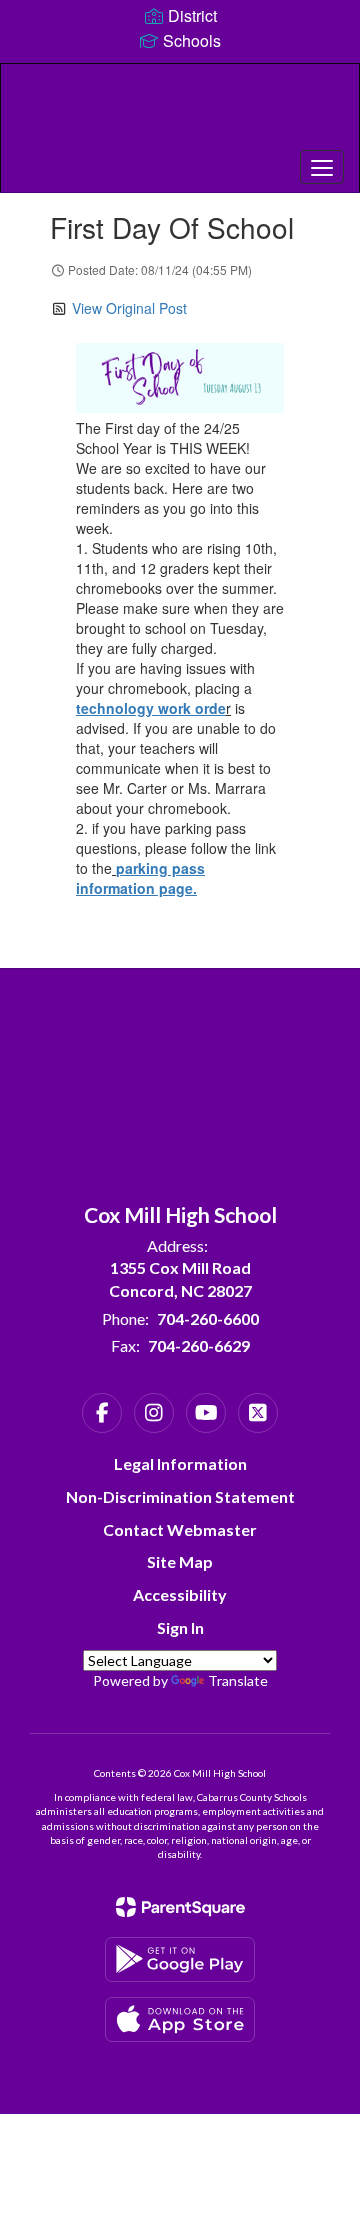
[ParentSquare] (180, 1907)
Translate (238, 1680)
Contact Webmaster (180, 1529)
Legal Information (180, 1463)
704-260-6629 (199, 1345)
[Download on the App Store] (180, 2019)
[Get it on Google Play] (180, 1959)
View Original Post (129, 308)
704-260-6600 (208, 1318)
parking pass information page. (140, 878)
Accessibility (180, 1594)
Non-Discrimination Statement (180, 1496)
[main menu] (322, 167)
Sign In (180, 1627)
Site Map (180, 1561)
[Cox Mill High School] (180, 113)
